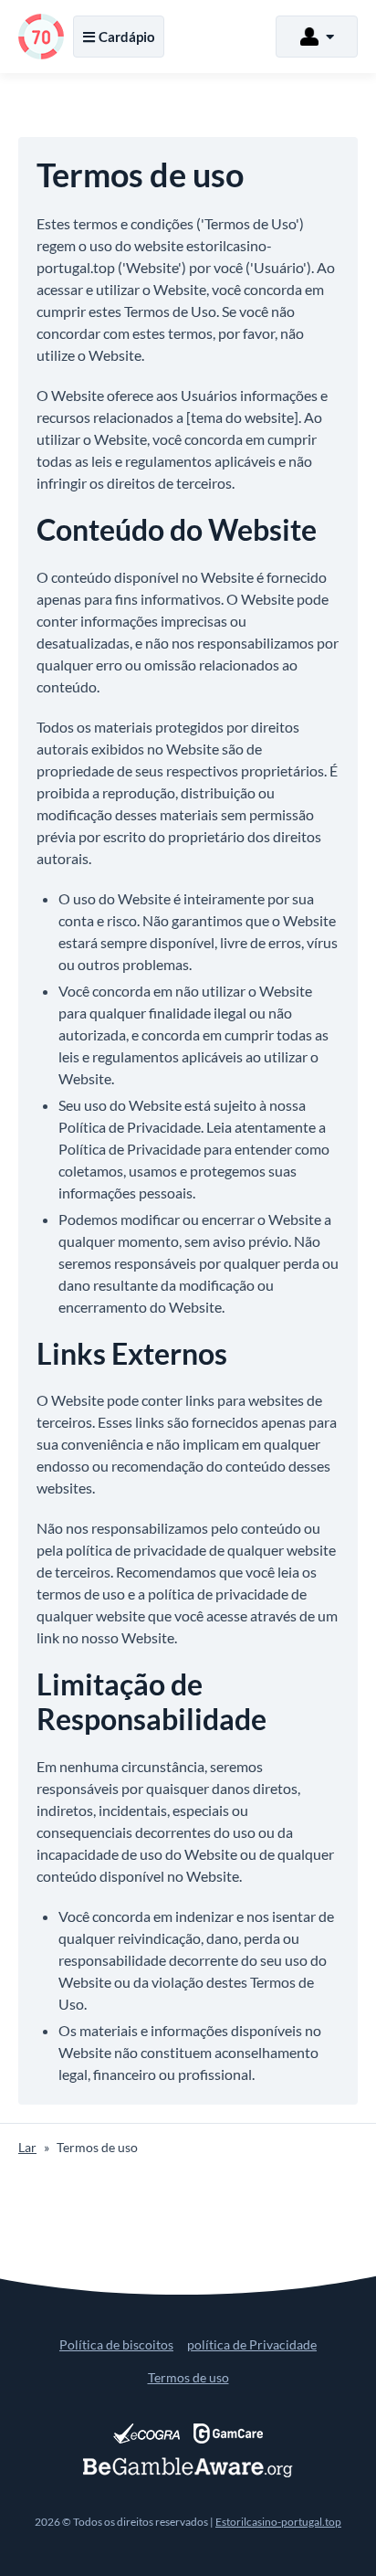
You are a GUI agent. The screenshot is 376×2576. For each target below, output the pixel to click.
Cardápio (127, 37)
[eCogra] (146, 2433)
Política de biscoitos (116, 2344)
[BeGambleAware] (188, 2467)
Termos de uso (188, 2377)
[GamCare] (228, 2433)
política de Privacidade (252, 2344)
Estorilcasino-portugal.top (278, 2522)
